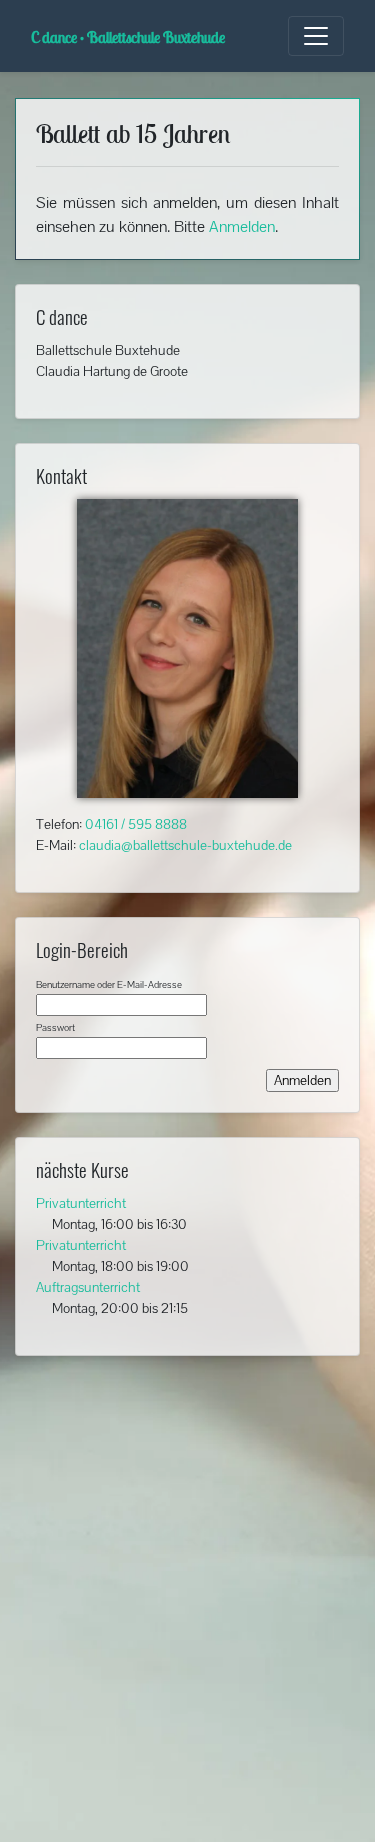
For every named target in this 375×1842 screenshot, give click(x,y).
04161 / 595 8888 (136, 824)
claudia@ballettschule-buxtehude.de (185, 845)
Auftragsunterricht (88, 1287)
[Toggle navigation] (316, 36)
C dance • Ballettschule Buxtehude (128, 37)
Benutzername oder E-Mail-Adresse (109, 984)
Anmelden (242, 226)
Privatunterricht (81, 1203)
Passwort (55, 1027)
